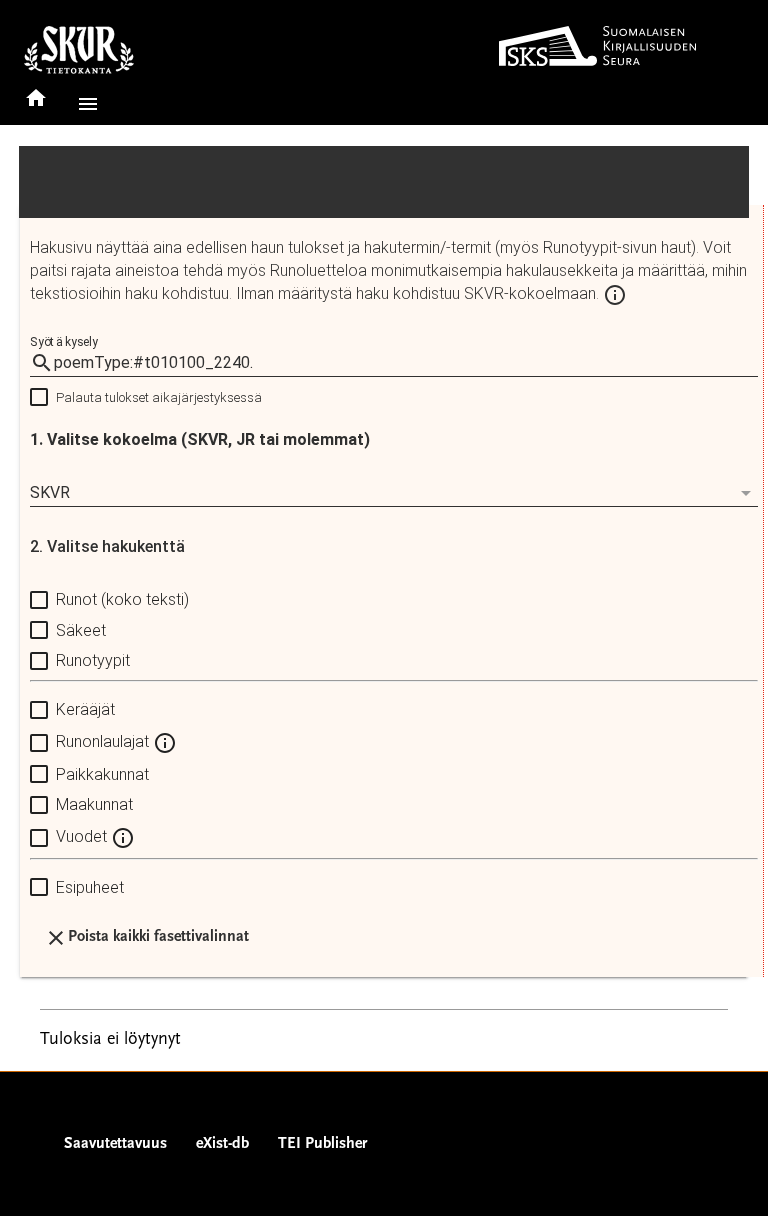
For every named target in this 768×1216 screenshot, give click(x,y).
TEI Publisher (322, 1144)
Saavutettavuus (115, 1144)
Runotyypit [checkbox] (93, 660)
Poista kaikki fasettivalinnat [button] (158, 937)
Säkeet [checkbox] (81, 630)
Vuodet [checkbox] (83, 836)
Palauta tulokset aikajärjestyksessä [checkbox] (159, 397)
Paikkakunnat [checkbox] (102, 774)
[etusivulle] (36, 91)
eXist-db (222, 1144)
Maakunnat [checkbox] (94, 804)
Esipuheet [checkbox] (90, 887)
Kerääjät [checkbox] (85, 709)
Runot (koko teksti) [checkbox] (122, 599)
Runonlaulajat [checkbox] (104, 741)
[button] (84, 104)
